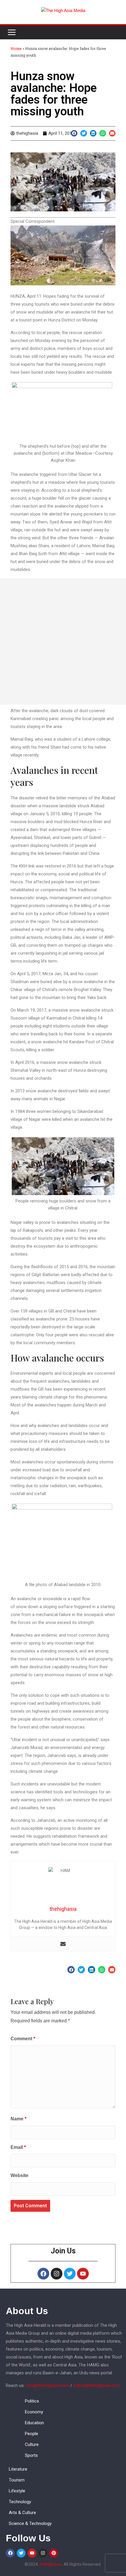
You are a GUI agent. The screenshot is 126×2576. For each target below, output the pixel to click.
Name (18, 2119)
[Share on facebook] (74, 133)
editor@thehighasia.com (97, 2385)
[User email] (63, 1944)
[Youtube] (83, 2274)
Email (18, 2147)
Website (19, 2175)
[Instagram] (57, 2274)
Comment (23, 2039)
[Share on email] (112, 133)
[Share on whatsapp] (103, 133)
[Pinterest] (54, 2553)
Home (16, 48)
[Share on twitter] (84, 133)
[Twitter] (70, 2274)
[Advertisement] (63, 641)
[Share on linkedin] (93, 133)
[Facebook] (43, 2274)
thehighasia (51, 2564)
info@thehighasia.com (47, 2385)
